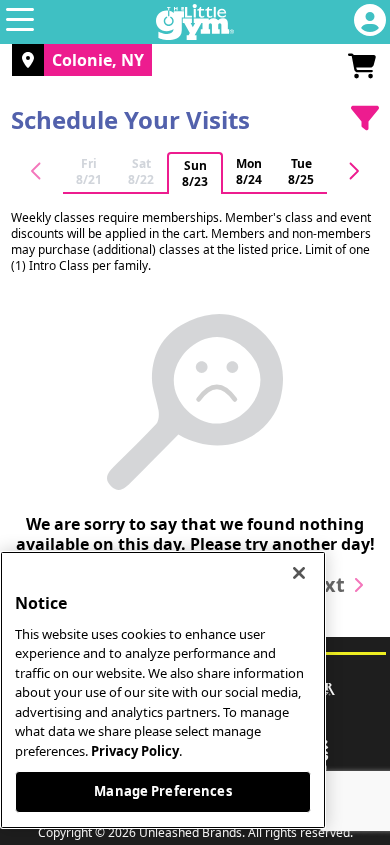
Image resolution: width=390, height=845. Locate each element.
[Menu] (20, 22)
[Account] (370, 22)
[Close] (299, 573)
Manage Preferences (162, 791)
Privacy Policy (135, 751)
